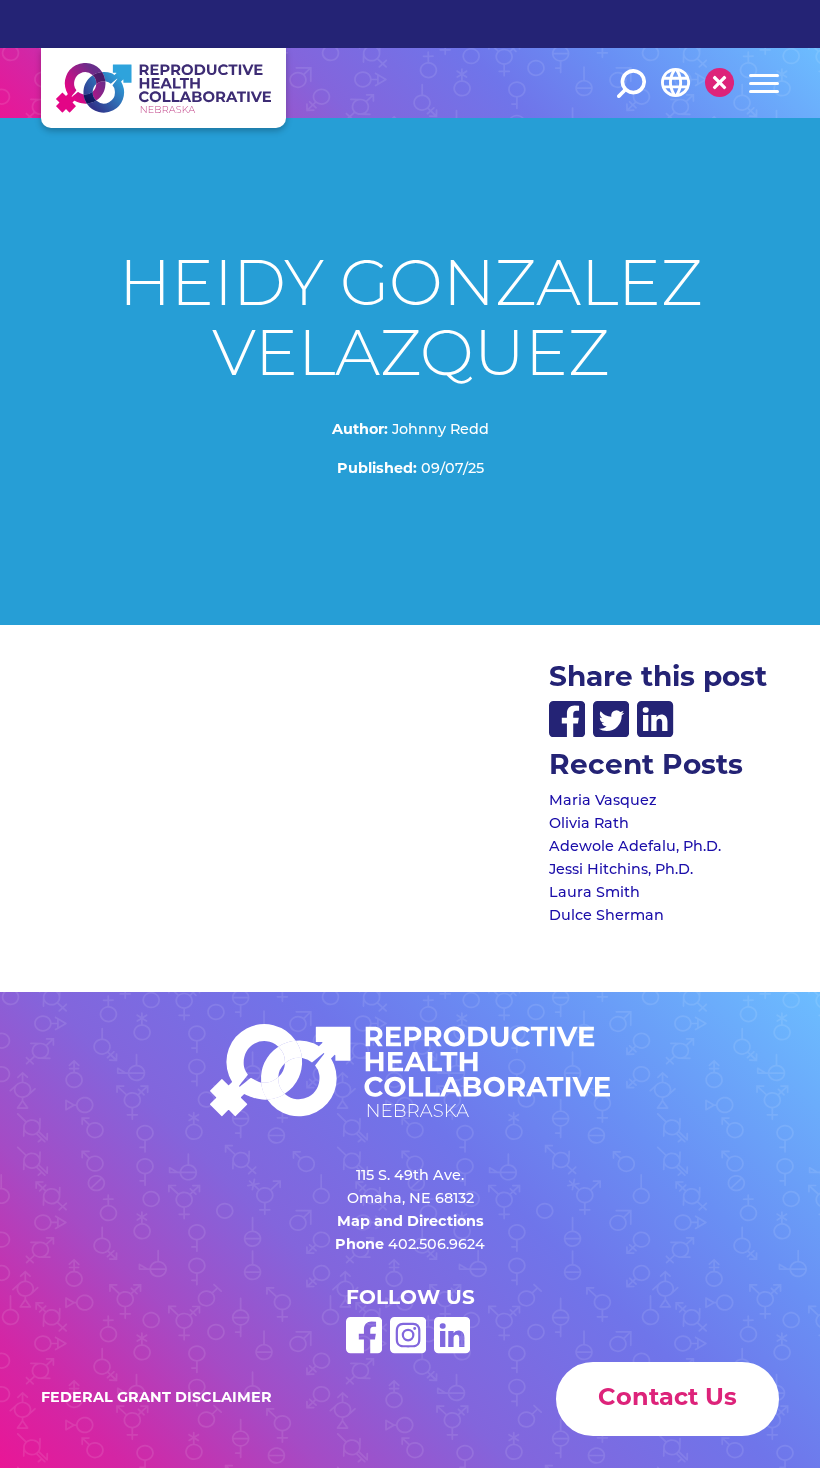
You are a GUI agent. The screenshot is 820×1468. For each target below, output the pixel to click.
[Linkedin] (452, 1350)
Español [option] (689, 150)
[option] (703, 151)
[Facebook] (364, 1350)
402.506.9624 (436, 1245)
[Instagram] (408, 1350)
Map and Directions (410, 1222)
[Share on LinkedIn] (655, 733)
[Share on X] (611, 733)
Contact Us (667, 1399)
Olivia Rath (589, 824)
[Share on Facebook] (567, 733)
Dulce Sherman (606, 916)
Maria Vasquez (603, 801)
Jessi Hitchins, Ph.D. (621, 870)
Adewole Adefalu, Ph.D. (635, 847)
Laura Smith (594, 893)
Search (631, 83)
